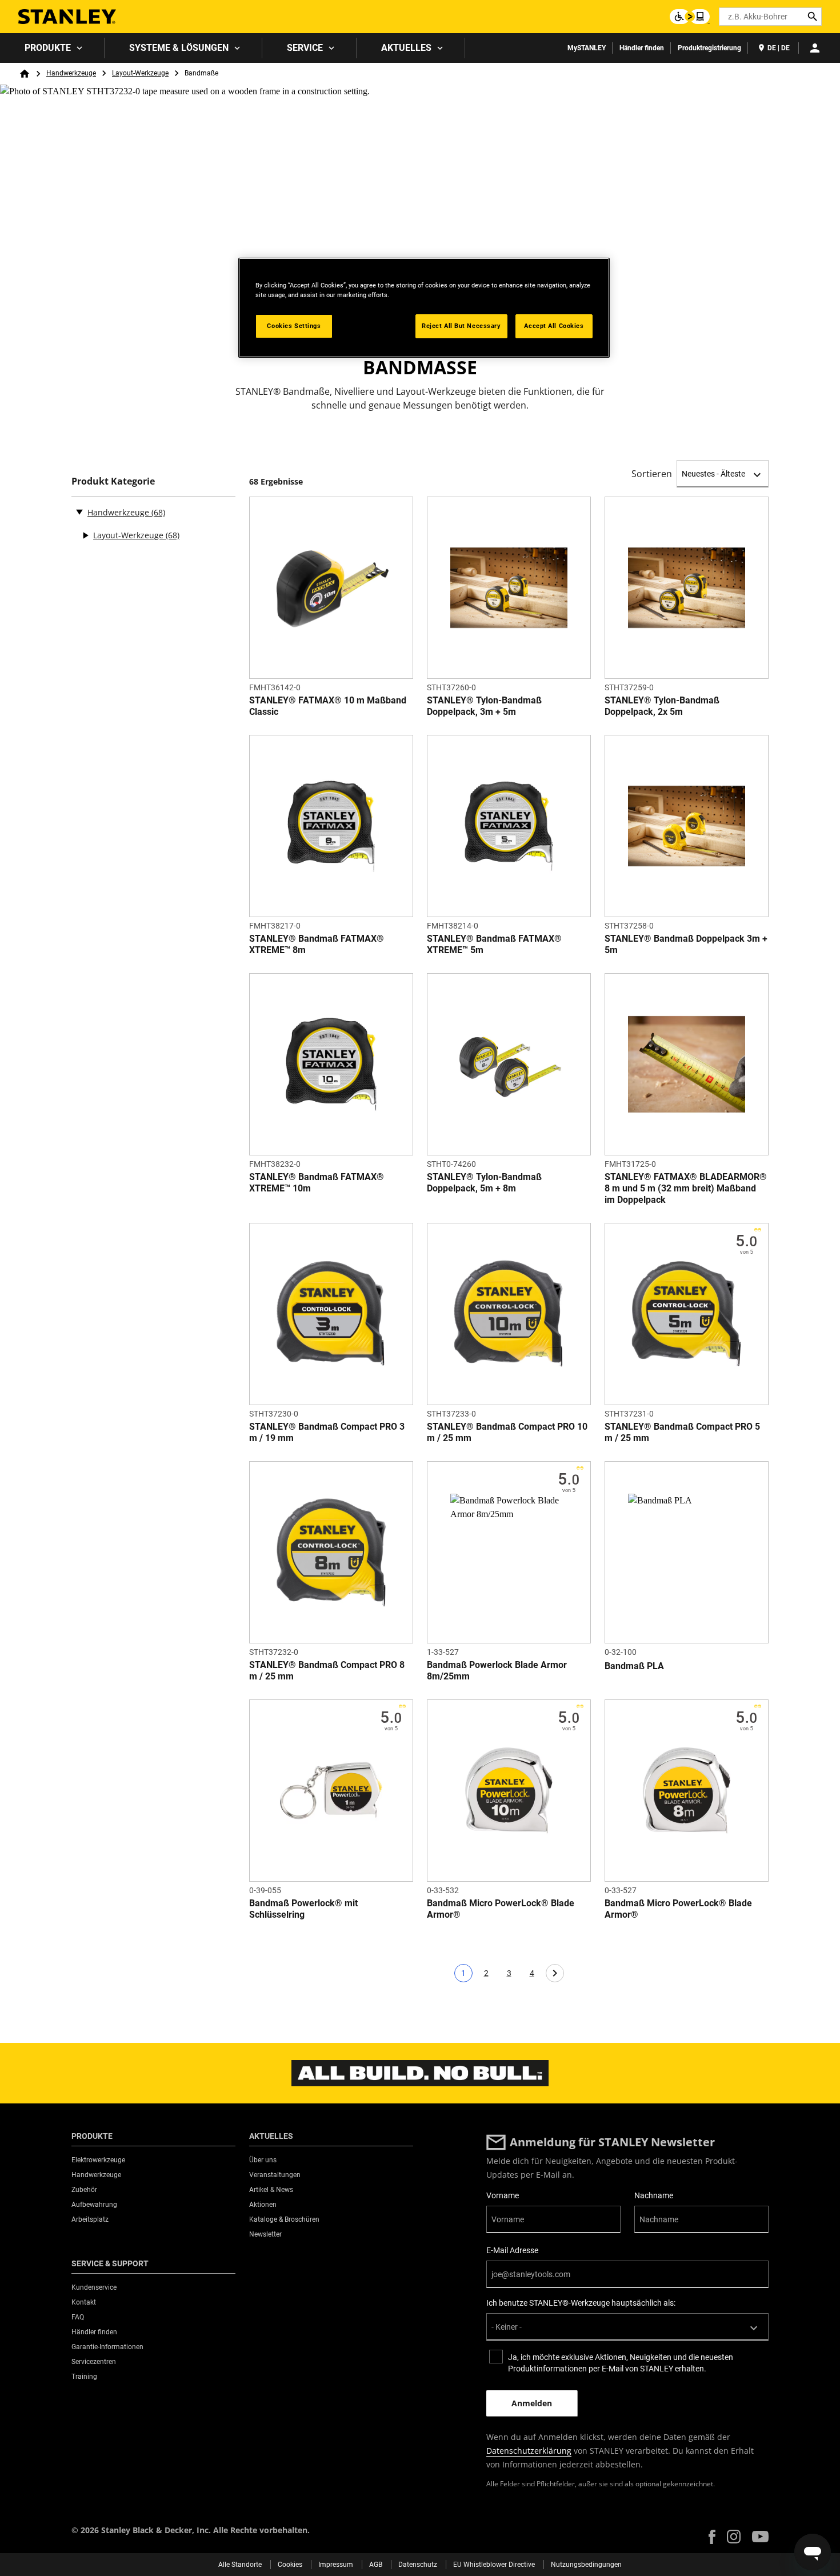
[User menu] (815, 48)
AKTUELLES (406, 48)
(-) (79, 511)
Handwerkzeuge (71, 73)
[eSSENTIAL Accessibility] (690, 17)
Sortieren (652, 474)
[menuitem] (52, 48)
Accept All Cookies (554, 326)
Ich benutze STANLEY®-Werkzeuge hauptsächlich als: (581, 2303)
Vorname (503, 2195)
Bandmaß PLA (634, 1666)
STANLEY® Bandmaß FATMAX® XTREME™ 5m (494, 944)
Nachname (654, 2195)
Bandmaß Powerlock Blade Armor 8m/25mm (497, 1671)
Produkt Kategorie (113, 481)
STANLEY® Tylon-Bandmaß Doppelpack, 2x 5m (662, 706)
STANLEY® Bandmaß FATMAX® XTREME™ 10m (317, 1183)
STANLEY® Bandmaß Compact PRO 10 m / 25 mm (507, 1432)
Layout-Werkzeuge (140, 73)
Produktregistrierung (709, 48)
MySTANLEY (587, 48)
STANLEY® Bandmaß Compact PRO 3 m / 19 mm (327, 1432)
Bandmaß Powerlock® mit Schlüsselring (303, 1909)
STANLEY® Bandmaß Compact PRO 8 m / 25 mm (327, 1671)
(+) (85, 535)
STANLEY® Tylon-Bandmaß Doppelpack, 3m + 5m (484, 706)
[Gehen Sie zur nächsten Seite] (555, 1973)
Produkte (48, 48)
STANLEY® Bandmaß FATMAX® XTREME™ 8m (317, 944)
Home (25, 74)
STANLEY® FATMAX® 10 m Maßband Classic (328, 706)
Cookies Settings (294, 326)
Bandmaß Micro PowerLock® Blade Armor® (501, 1909)
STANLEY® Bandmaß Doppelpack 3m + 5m (686, 944)
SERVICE (305, 48)
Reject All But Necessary (461, 326)
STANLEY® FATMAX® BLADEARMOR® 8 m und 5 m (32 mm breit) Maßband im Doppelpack (686, 1188)
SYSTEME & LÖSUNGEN (179, 48)
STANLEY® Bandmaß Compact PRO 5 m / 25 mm (682, 1432)
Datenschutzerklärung (529, 2451)
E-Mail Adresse (512, 2250)
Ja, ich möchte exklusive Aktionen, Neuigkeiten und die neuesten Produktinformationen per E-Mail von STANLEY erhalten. (621, 2363)
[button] (712, 2537)
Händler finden (642, 48)
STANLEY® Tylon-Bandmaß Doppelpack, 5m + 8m (484, 1183)
